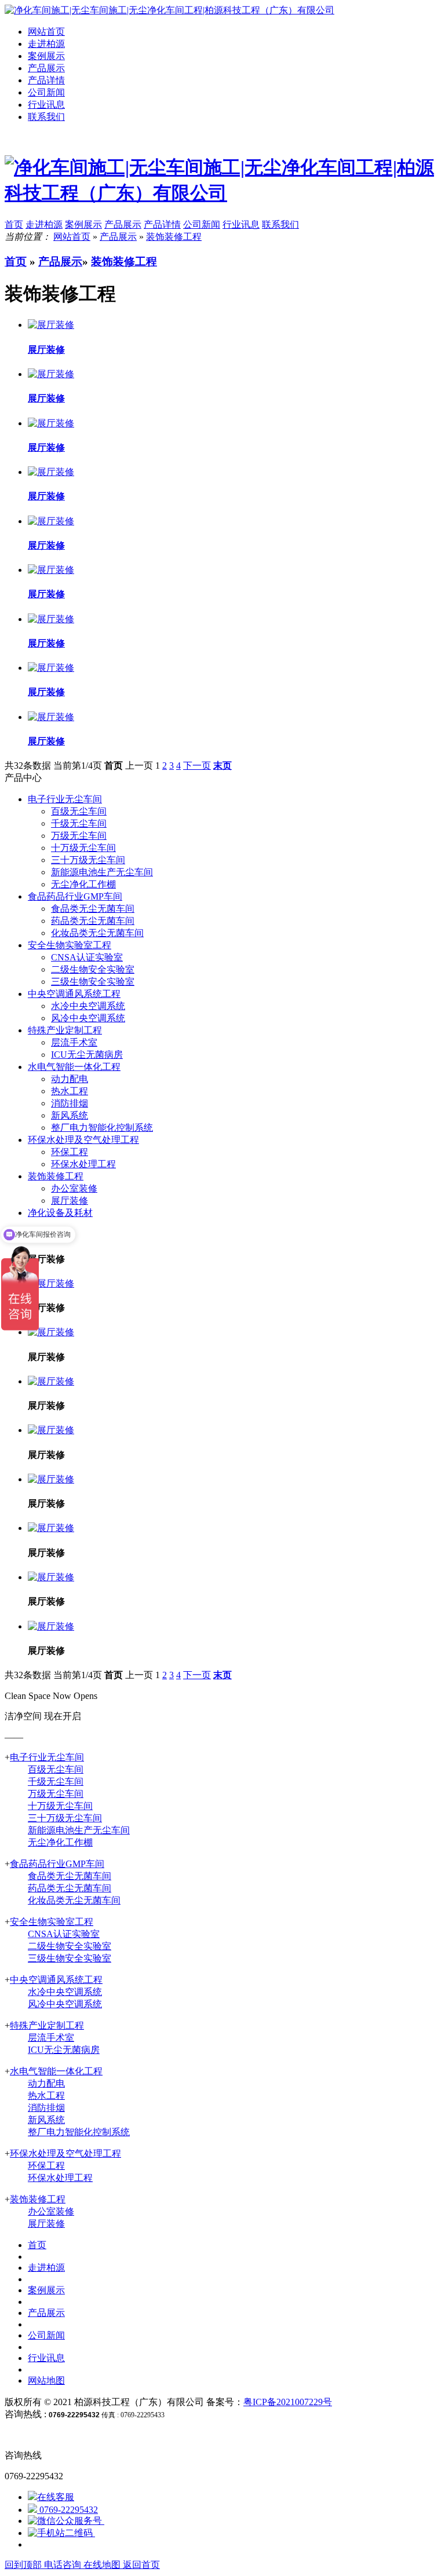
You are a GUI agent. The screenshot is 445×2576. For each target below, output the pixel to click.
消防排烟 (70, 1103)
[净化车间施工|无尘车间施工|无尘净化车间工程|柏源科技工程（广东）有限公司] (169, 10)
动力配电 (70, 1079)
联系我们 (46, 117)
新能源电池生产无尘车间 (102, 872)
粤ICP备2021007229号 (288, 2402)
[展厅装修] (51, 1283)
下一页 (197, 766)
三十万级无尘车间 (88, 860)
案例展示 (46, 56)
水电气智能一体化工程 (74, 1067)
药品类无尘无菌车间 (93, 921)
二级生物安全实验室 (93, 969)
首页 (16, 262)
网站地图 (46, 2380)
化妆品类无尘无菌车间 (97, 933)
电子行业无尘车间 (65, 799)
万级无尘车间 (79, 836)
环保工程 (70, 1152)
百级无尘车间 (79, 811)
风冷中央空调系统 (88, 1018)
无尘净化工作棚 (83, 884)
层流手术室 (74, 1042)
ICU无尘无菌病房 (87, 1055)
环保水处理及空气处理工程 (83, 1140)
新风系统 (70, 1115)
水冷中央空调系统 (88, 1006)
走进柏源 (46, 44)
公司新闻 (46, 92)
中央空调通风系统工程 (74, 994)
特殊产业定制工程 (65, 1030)
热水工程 (70, 1091)
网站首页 (46, 32)
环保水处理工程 (83, 1164)
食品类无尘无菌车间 (93, 909)
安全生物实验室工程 (70, 945)
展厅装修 (70, 1201)
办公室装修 (74, 1188)
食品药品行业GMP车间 (75, 896)
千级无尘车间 (79, 823)
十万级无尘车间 (83, 848)
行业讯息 (46, 105)
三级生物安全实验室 (93, 982)
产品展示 (46, 68)
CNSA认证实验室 (87, 957)
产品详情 (46, 80)
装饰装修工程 (174, 237)
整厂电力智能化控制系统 (102, 1128)
